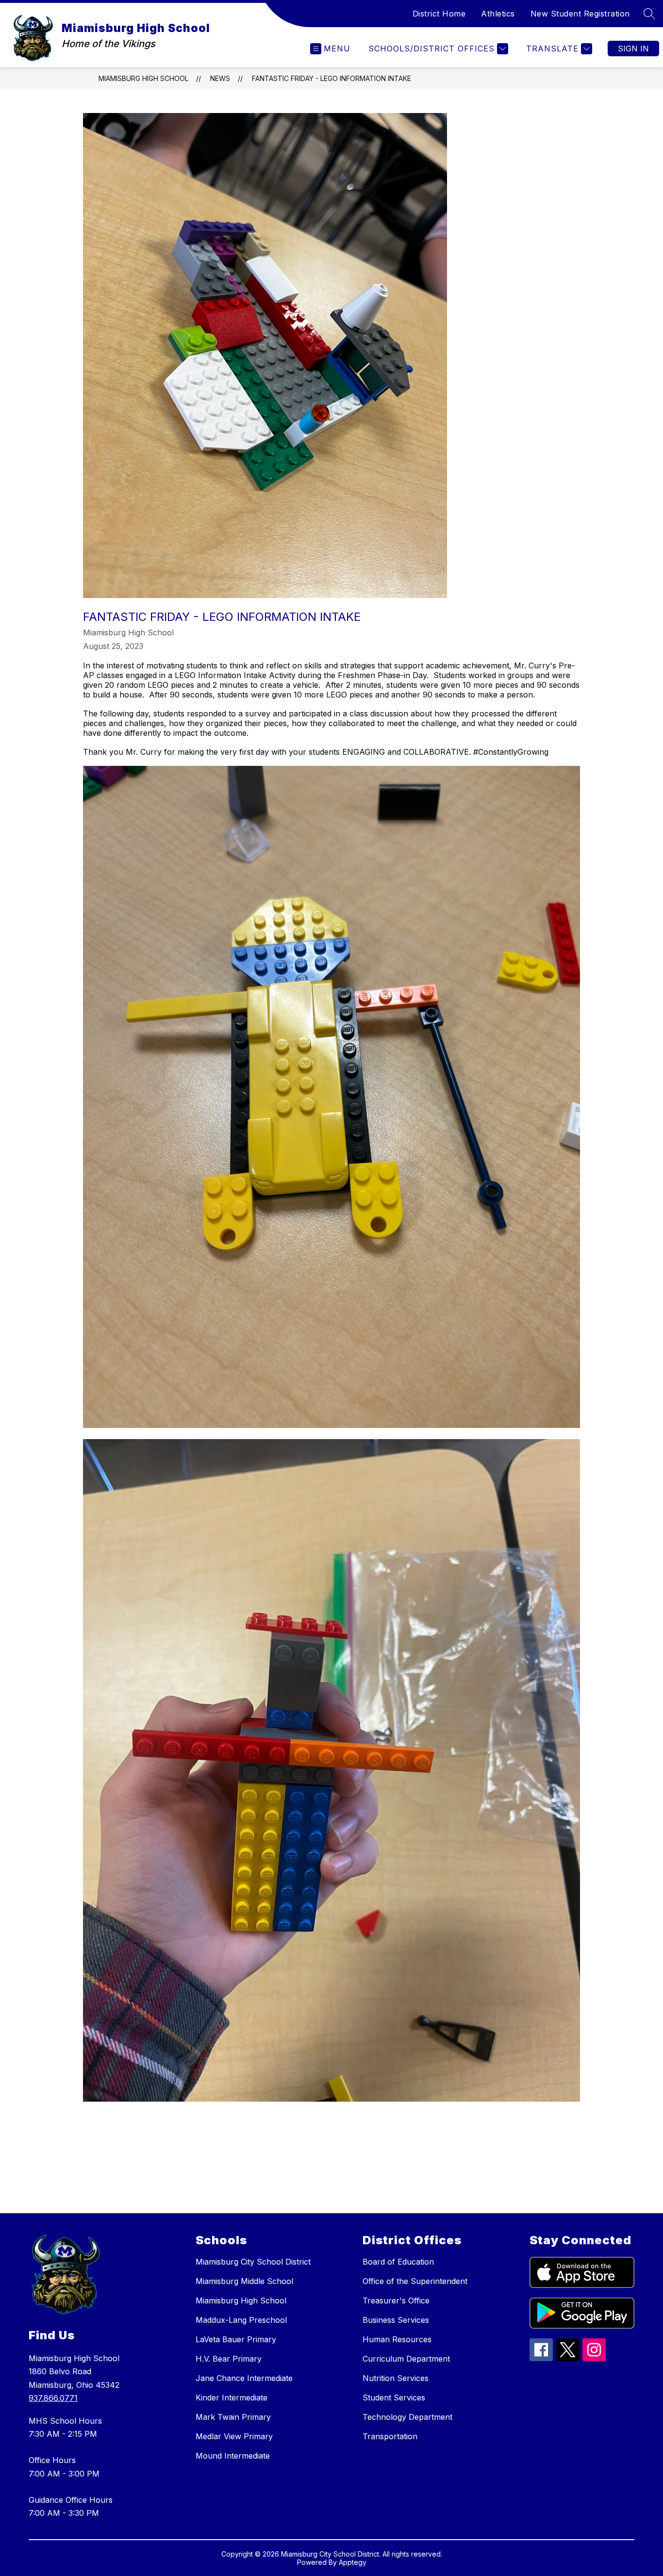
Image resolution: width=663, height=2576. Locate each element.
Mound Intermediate (233, 2456)
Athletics (498, 14)
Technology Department (407, 2417)
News (220, 78)
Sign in (633, 49)
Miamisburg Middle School (244, 2281)
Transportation (390, 2436)
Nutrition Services (396, 2378)
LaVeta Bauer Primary (236, 2339)
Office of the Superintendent (415, 2281)
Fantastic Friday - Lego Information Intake (331, 78)
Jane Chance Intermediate (244, 2378)
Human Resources (397, 2339)
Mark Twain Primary (233, 2417)
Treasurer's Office (396, 2301)
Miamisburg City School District (253, 2262)
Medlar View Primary (234, 2436)
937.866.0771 (53, 2398)
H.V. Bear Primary (229, 2359)
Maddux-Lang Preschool (241, 2320)
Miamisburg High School (143, 78)
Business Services (396, 2320)
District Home (439, 14)
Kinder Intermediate (232, 2398)
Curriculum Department (406, 2359)
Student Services (394, 2398)
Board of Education (398, 2262)
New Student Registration (580, 14)
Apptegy (353, 2562)
